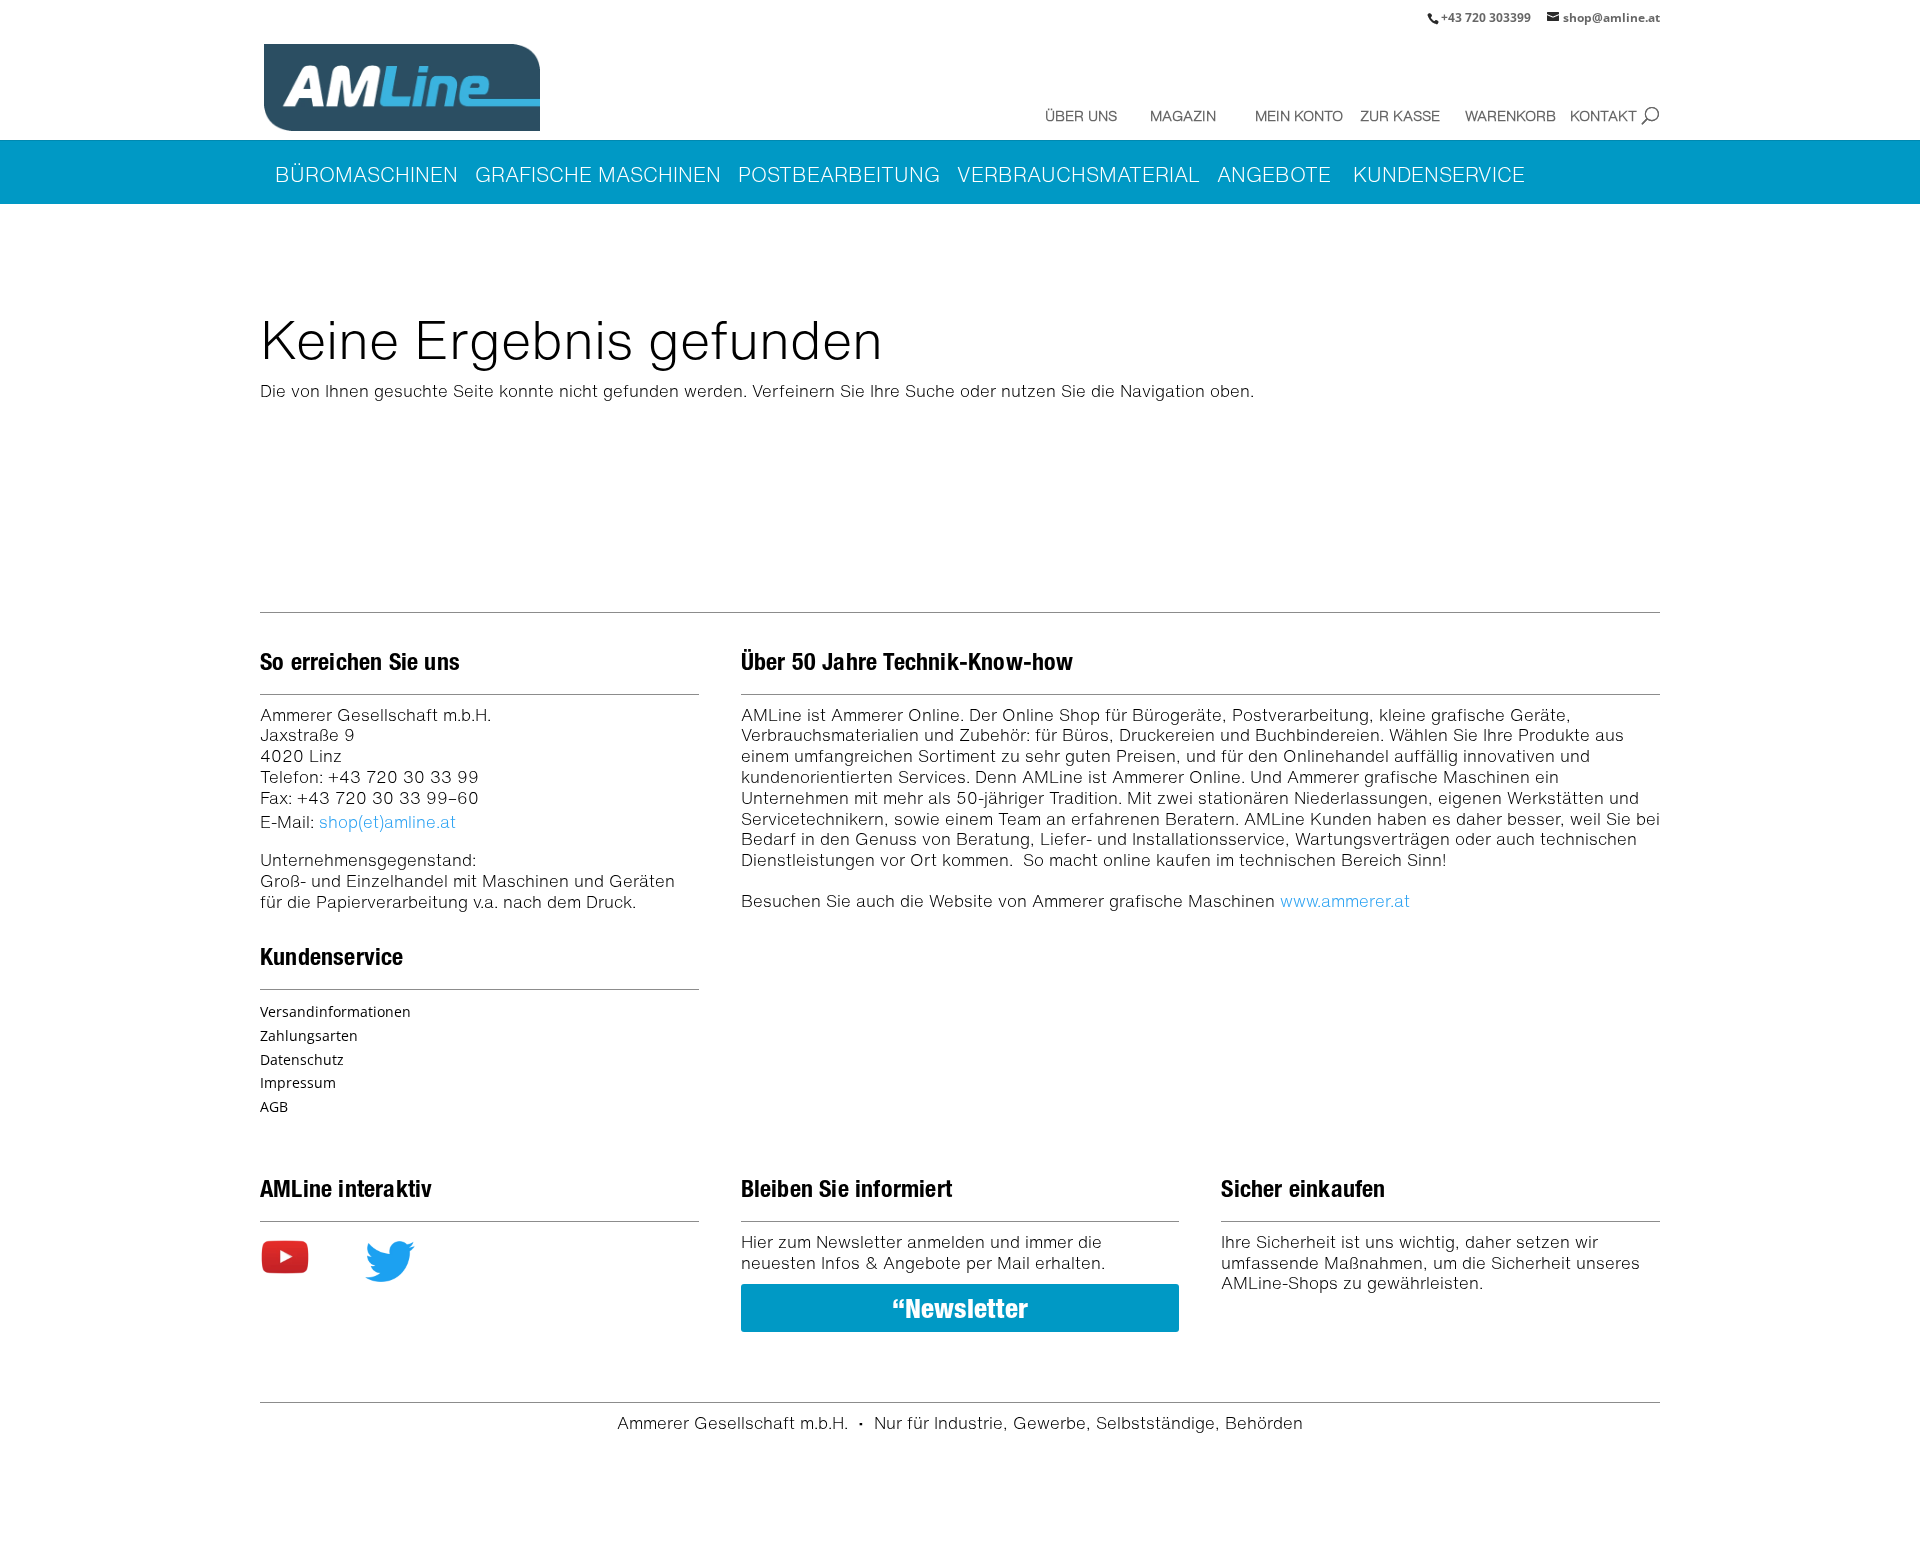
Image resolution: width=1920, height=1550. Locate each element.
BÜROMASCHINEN (366, 174)
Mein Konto (1294, 115)
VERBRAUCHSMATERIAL (1078, 174)
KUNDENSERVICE (1439, 174)
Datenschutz (302, 1059)
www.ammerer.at (1345, 900)
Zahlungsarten (309, 1035)
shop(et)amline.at (387, 821)
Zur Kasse (1399, 115)
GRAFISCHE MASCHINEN (598, 174)
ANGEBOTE (1274, 174)
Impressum (298, 1082)
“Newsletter (960, 1308)
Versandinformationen (335, 1011)
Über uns (1081, 115)
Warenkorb (1504, 115)
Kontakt (1603, 115)
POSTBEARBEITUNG (839, 174)
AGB (274, 1106)
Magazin (1183, 115)
